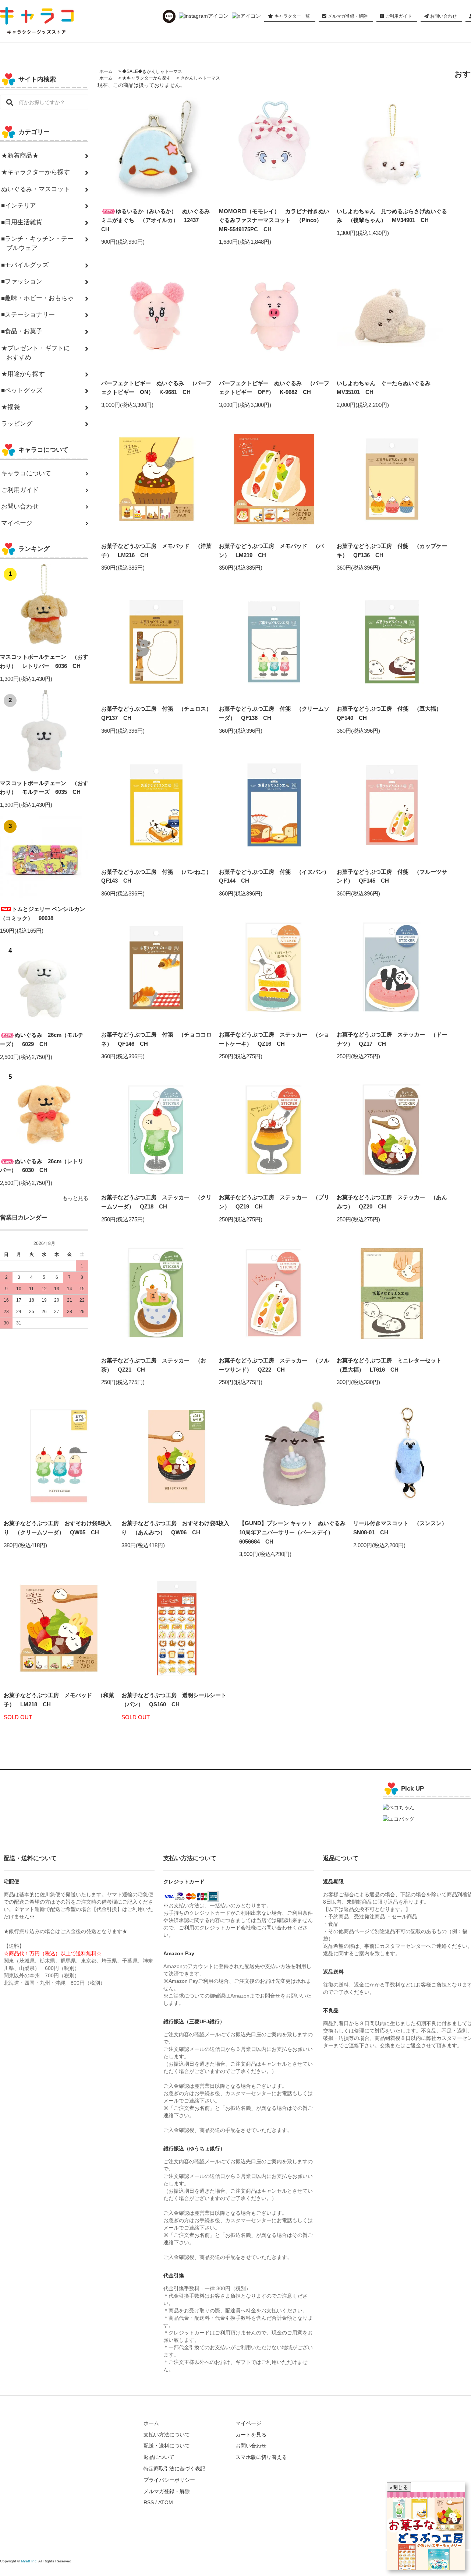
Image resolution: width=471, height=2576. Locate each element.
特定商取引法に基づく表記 (174, 2468)
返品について (159, 2457)
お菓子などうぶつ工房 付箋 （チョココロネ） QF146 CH (156, 1039)
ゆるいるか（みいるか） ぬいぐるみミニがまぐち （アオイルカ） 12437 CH (155, 220)
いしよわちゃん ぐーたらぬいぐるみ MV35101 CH (386, 388)
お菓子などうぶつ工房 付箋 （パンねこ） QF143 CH (156, 876)
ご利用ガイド (398, 16)
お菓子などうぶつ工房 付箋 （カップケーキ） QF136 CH (392, 550)
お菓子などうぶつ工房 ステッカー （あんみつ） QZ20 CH (392, 1202)
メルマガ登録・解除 (348, 16)
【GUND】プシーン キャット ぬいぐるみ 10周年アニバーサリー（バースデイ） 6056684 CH (294, 1532)
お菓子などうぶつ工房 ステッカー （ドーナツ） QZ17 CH (392, 1039)
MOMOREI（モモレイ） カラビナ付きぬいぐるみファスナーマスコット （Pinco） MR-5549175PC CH (274, 220)
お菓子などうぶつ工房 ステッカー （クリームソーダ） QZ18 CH (156, 1202)
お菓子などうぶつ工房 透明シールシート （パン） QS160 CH (177, 1700)
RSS (149, 2502)
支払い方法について (167, 2435)
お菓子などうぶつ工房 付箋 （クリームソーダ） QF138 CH (274, 713)
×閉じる (399, 2487)
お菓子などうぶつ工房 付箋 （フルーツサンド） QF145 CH (392, 876)
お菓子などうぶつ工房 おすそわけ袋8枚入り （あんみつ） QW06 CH (175, 1528)
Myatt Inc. (29, 2561)
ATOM (166, 2502)
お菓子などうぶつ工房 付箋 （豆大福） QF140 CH (392, 713)
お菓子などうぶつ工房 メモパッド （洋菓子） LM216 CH (156, 550)
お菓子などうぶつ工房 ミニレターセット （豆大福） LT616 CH (392, 1365)
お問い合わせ (443, 16)
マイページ (248, 2423)
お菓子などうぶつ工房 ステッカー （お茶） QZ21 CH (154, 1365)
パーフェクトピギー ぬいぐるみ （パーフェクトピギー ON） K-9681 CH (156, 388)
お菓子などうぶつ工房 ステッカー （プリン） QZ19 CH (274, 1202)
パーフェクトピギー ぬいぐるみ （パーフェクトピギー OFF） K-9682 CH (274, 388)
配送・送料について (167, 2446)
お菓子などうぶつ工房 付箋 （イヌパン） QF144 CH (274, 876)
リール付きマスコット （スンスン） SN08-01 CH (403, 1528)
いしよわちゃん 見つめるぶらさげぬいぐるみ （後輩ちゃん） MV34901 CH (392, 216)
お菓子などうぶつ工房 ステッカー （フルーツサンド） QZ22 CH (274, 1365)
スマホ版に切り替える (261, 2457)
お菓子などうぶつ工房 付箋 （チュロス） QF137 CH (156, 713)
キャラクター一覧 (292, 16)
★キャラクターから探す (146, 78)
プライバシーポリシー (169, 2480)
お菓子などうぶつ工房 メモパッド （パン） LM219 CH (271, 550)
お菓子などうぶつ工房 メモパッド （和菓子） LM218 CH (59, 1700)
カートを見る (251, 2435)
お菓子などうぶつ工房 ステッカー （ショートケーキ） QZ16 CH (274, 1039)
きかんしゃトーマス (200, 78)
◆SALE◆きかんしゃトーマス (152, 71)
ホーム (106, 71)
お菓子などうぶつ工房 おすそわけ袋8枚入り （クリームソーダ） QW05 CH (58, 1528)
